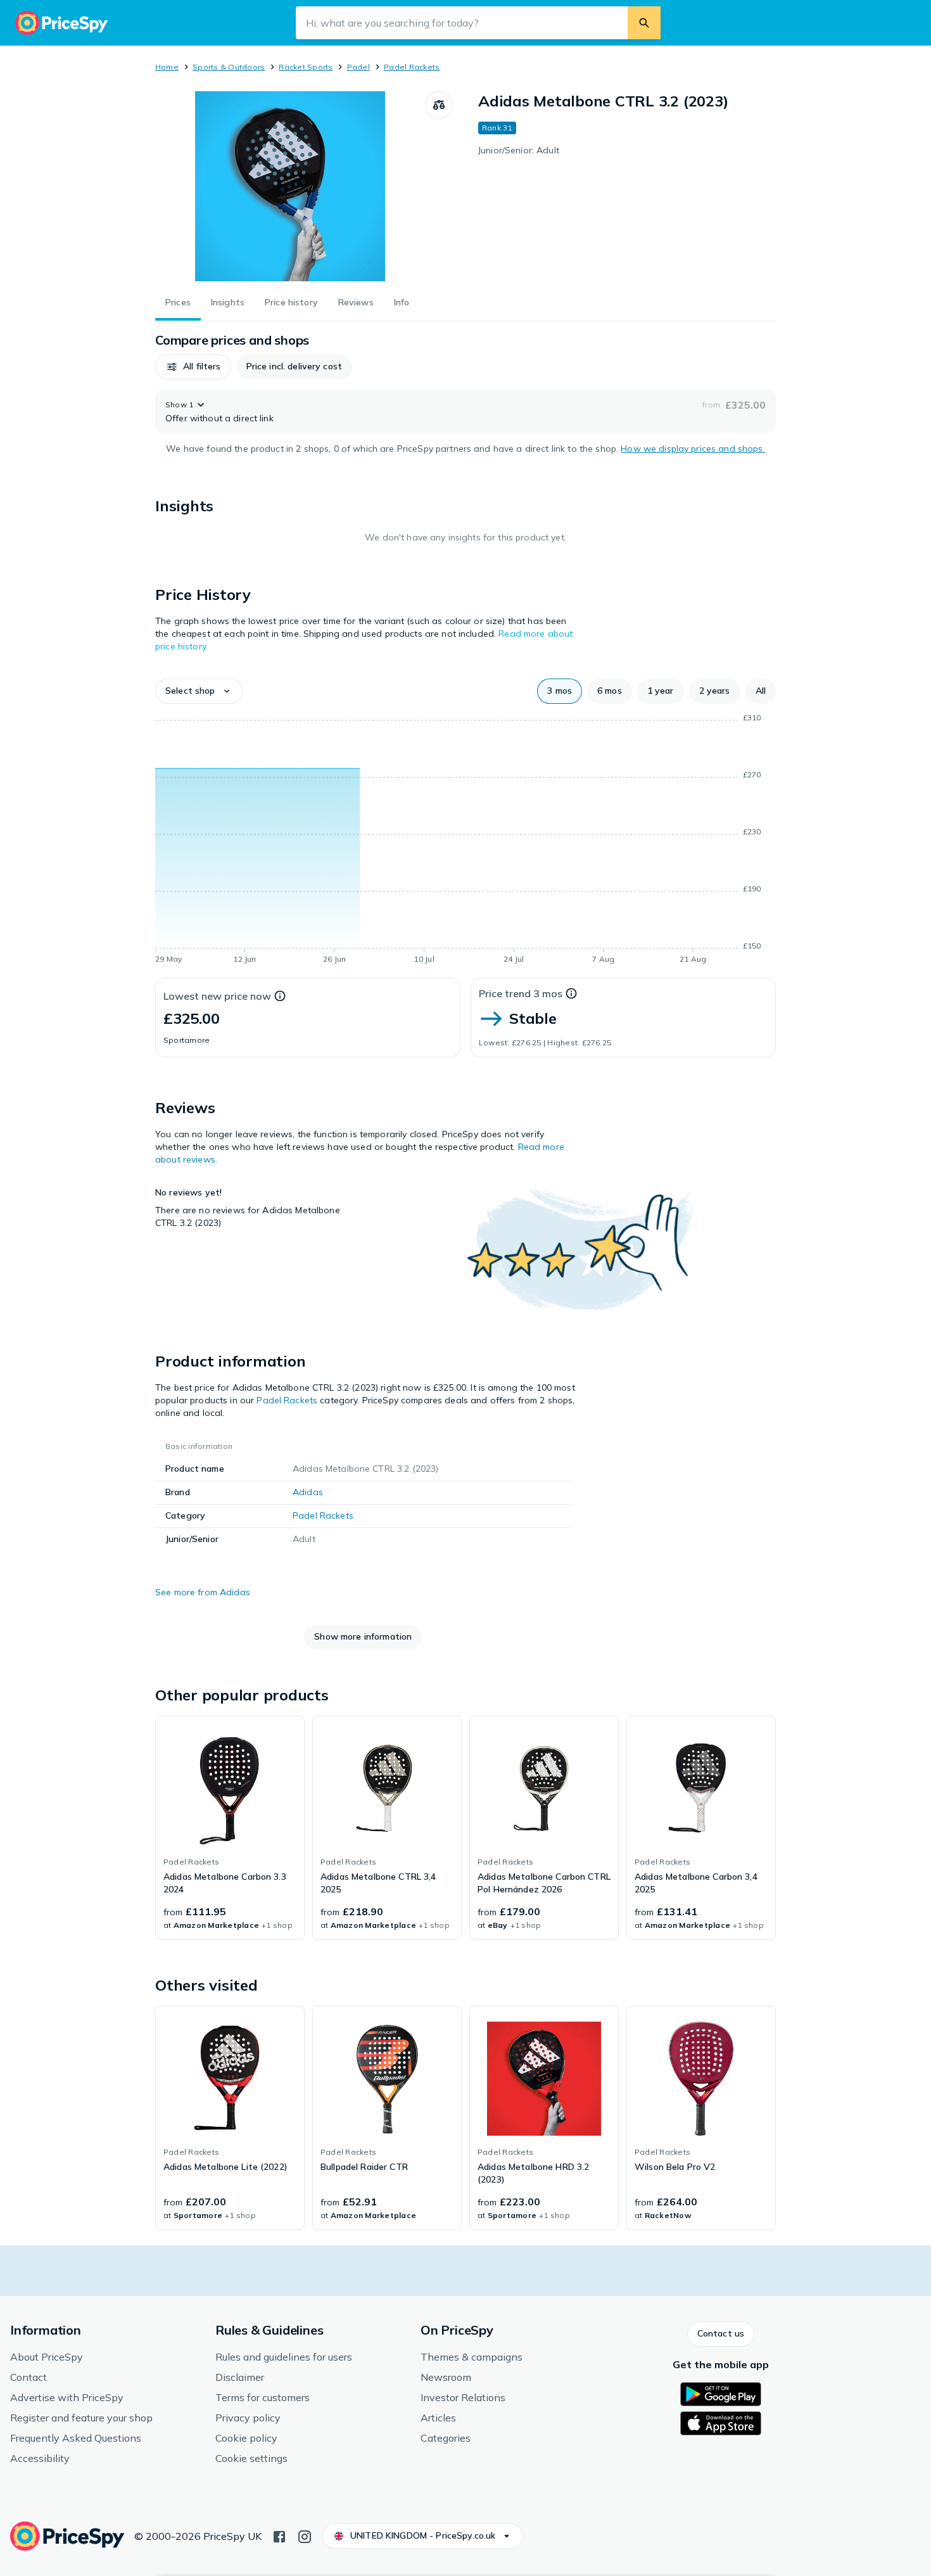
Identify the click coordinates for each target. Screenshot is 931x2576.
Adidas (308, 1492)
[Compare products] (439, 105)
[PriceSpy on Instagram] (305, 2535)
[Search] (644, 23)
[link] (230, 1828)
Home (167, 67)
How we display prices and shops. (693, 449)
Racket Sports (306, 67)
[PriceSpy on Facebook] (279, 2535)
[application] (465, 841)
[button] (193, 367)
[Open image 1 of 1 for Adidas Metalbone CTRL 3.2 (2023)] (290, 186)
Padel (358, 67)
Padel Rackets (412, 67)
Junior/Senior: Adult (519, 150)
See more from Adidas (203, 1592)
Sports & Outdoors (229, 67)
